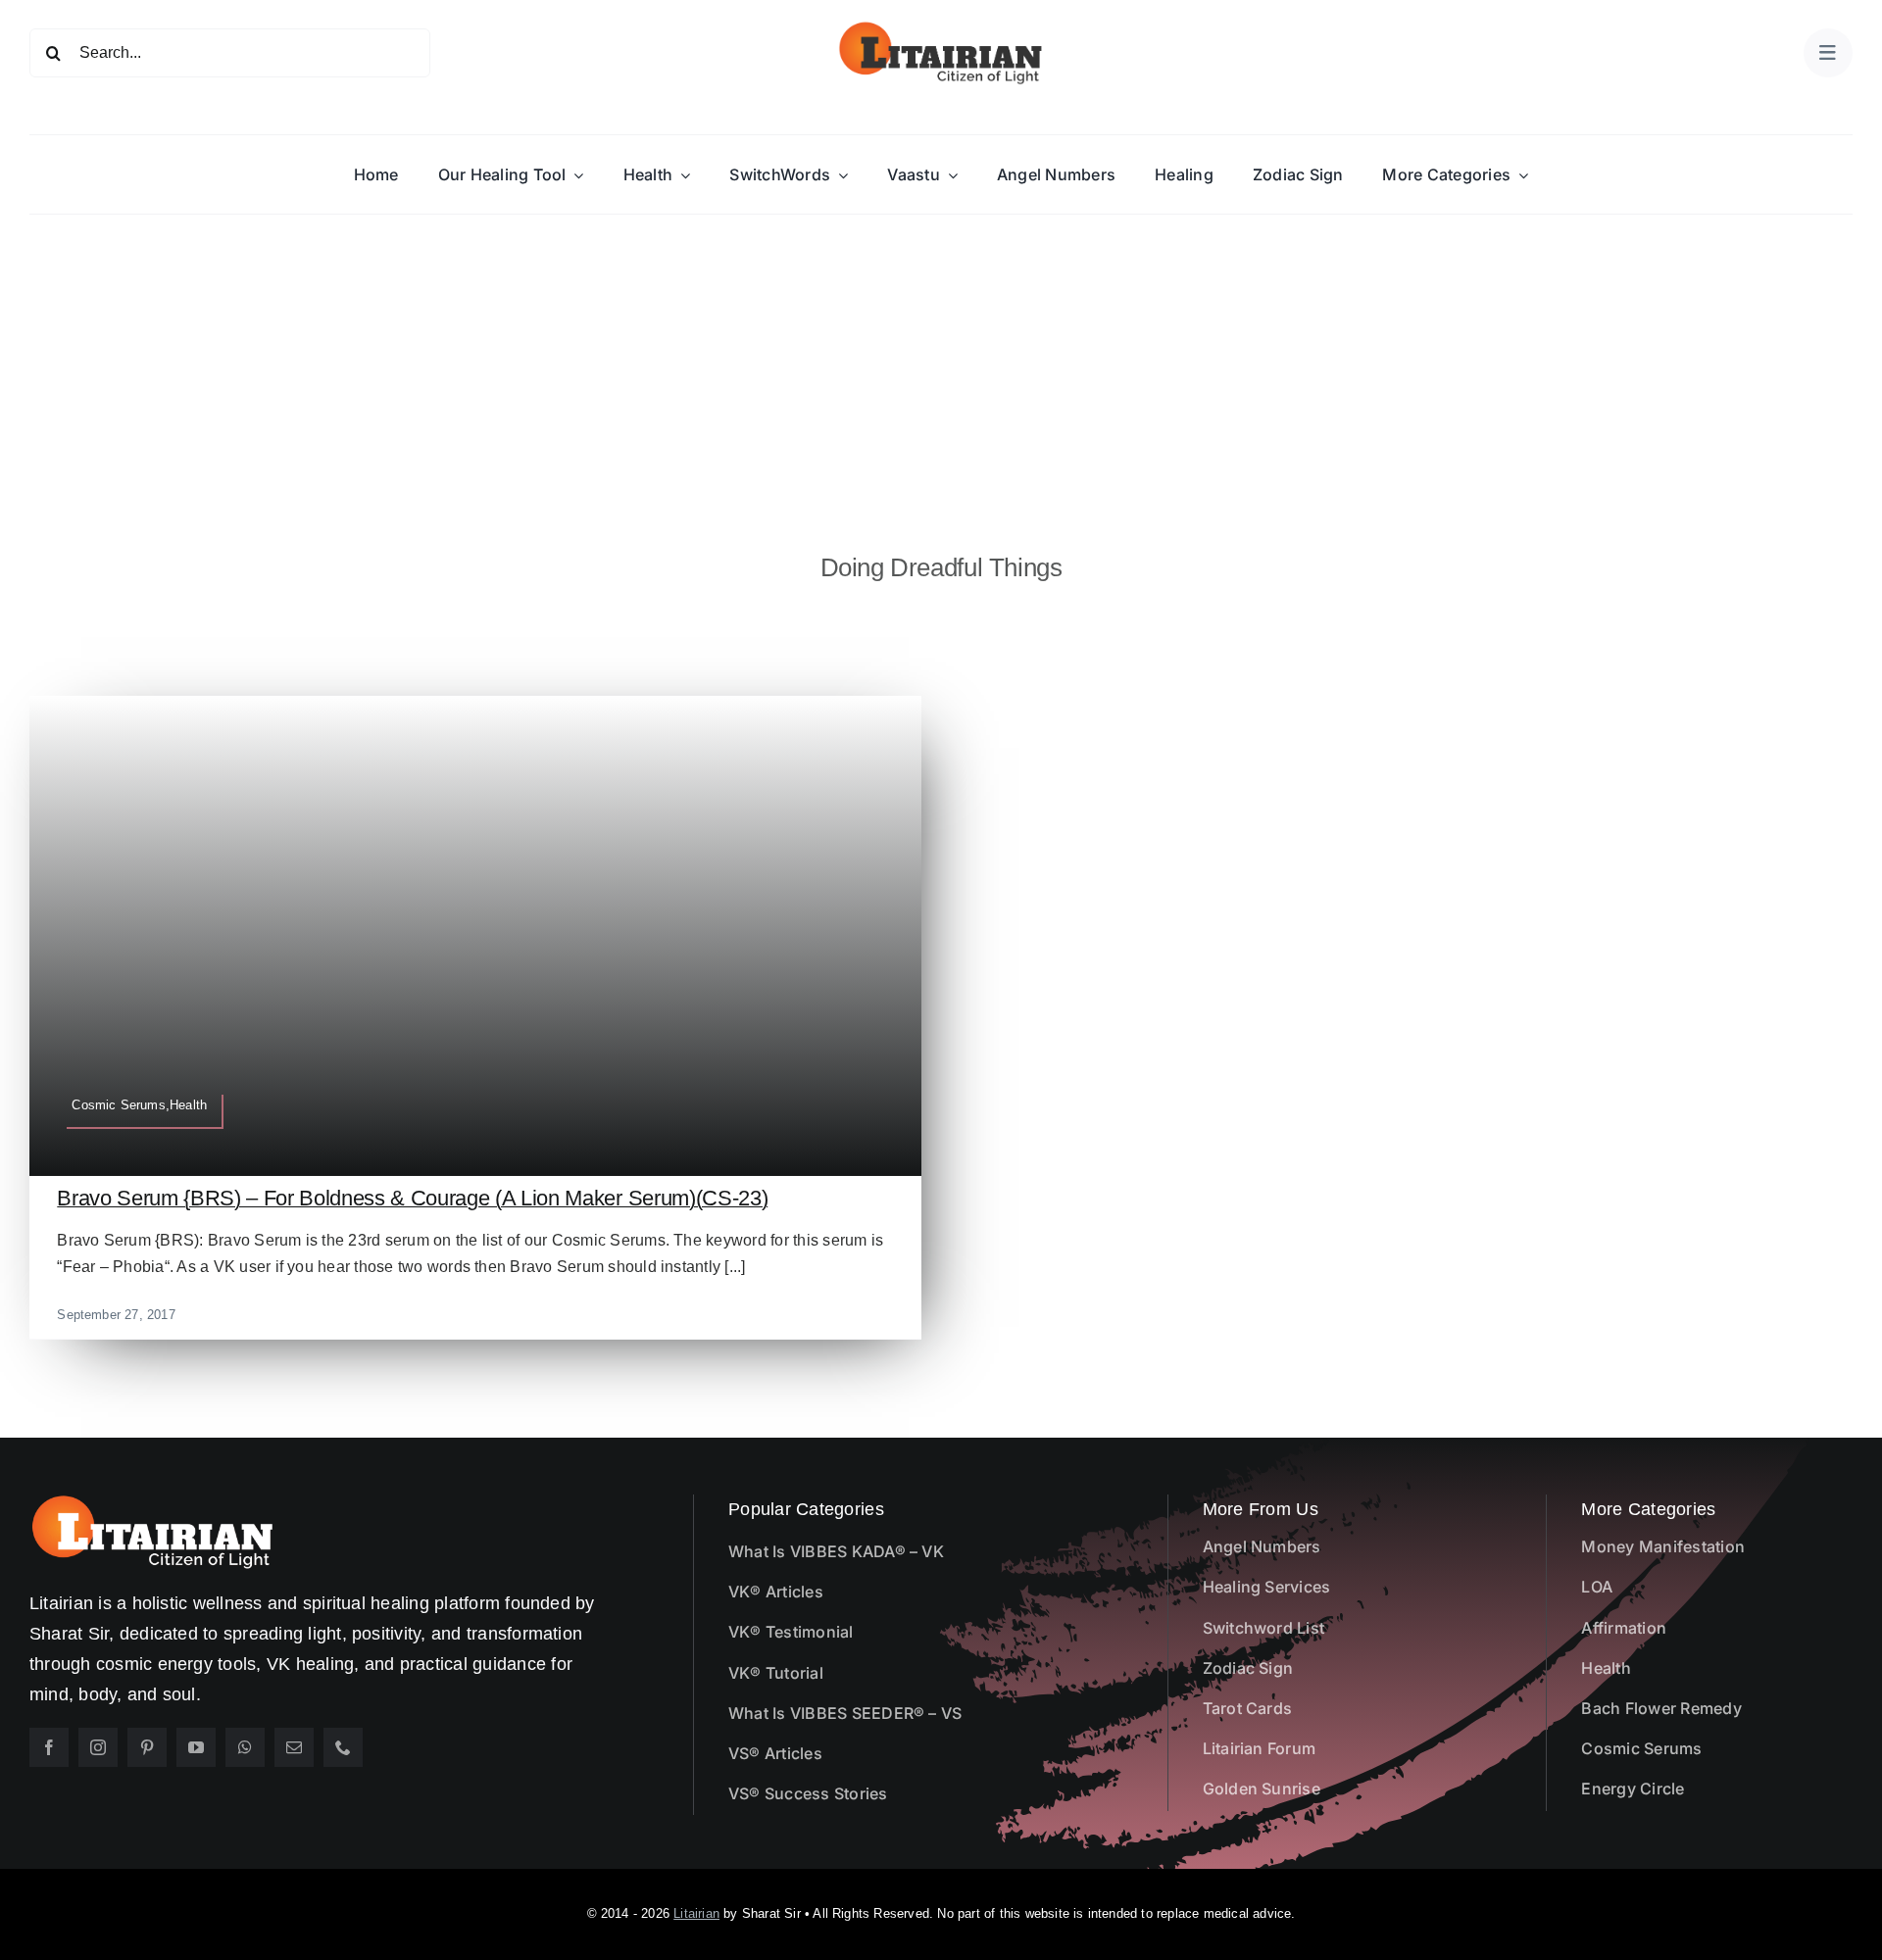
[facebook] (49, 1747)
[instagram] (98, 1747)
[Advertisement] (941, 362)
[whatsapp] (245, 1747)
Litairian (696, 1913)
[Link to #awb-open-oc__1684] (1828, 53)
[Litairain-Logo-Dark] (941, 27)
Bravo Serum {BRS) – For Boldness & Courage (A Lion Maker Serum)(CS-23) (412, 1198)
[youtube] (196, 1747)
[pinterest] (147, 1747)
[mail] (294, 1747)
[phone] (343, 1747)
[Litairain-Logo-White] (152, 1502)
